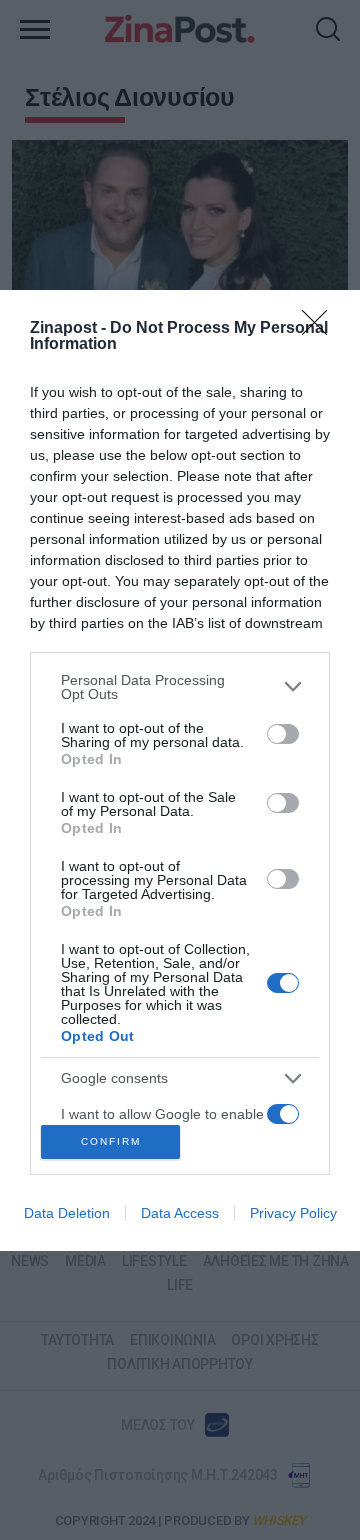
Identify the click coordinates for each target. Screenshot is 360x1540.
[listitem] (180, 687)
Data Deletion (67, 1213)
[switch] (283, 734)
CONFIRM (111, 1141)
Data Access (180, 1213)
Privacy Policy (293, 1213)
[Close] (321, 329)
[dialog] (180, 770)
